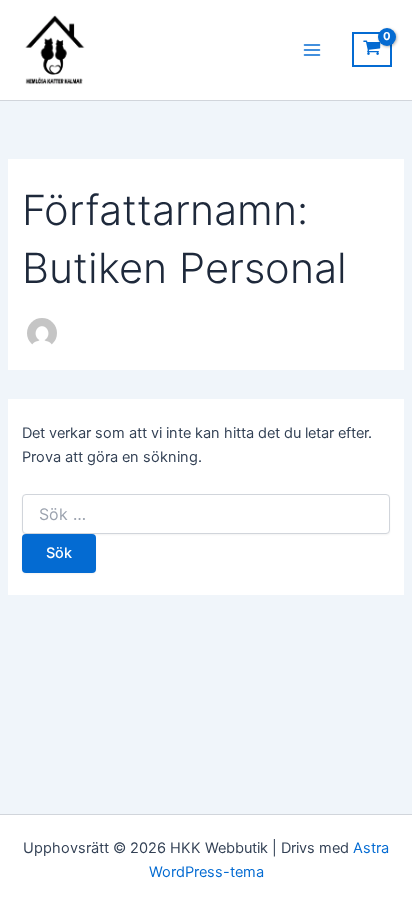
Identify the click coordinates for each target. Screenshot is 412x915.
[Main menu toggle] (312, 50)
